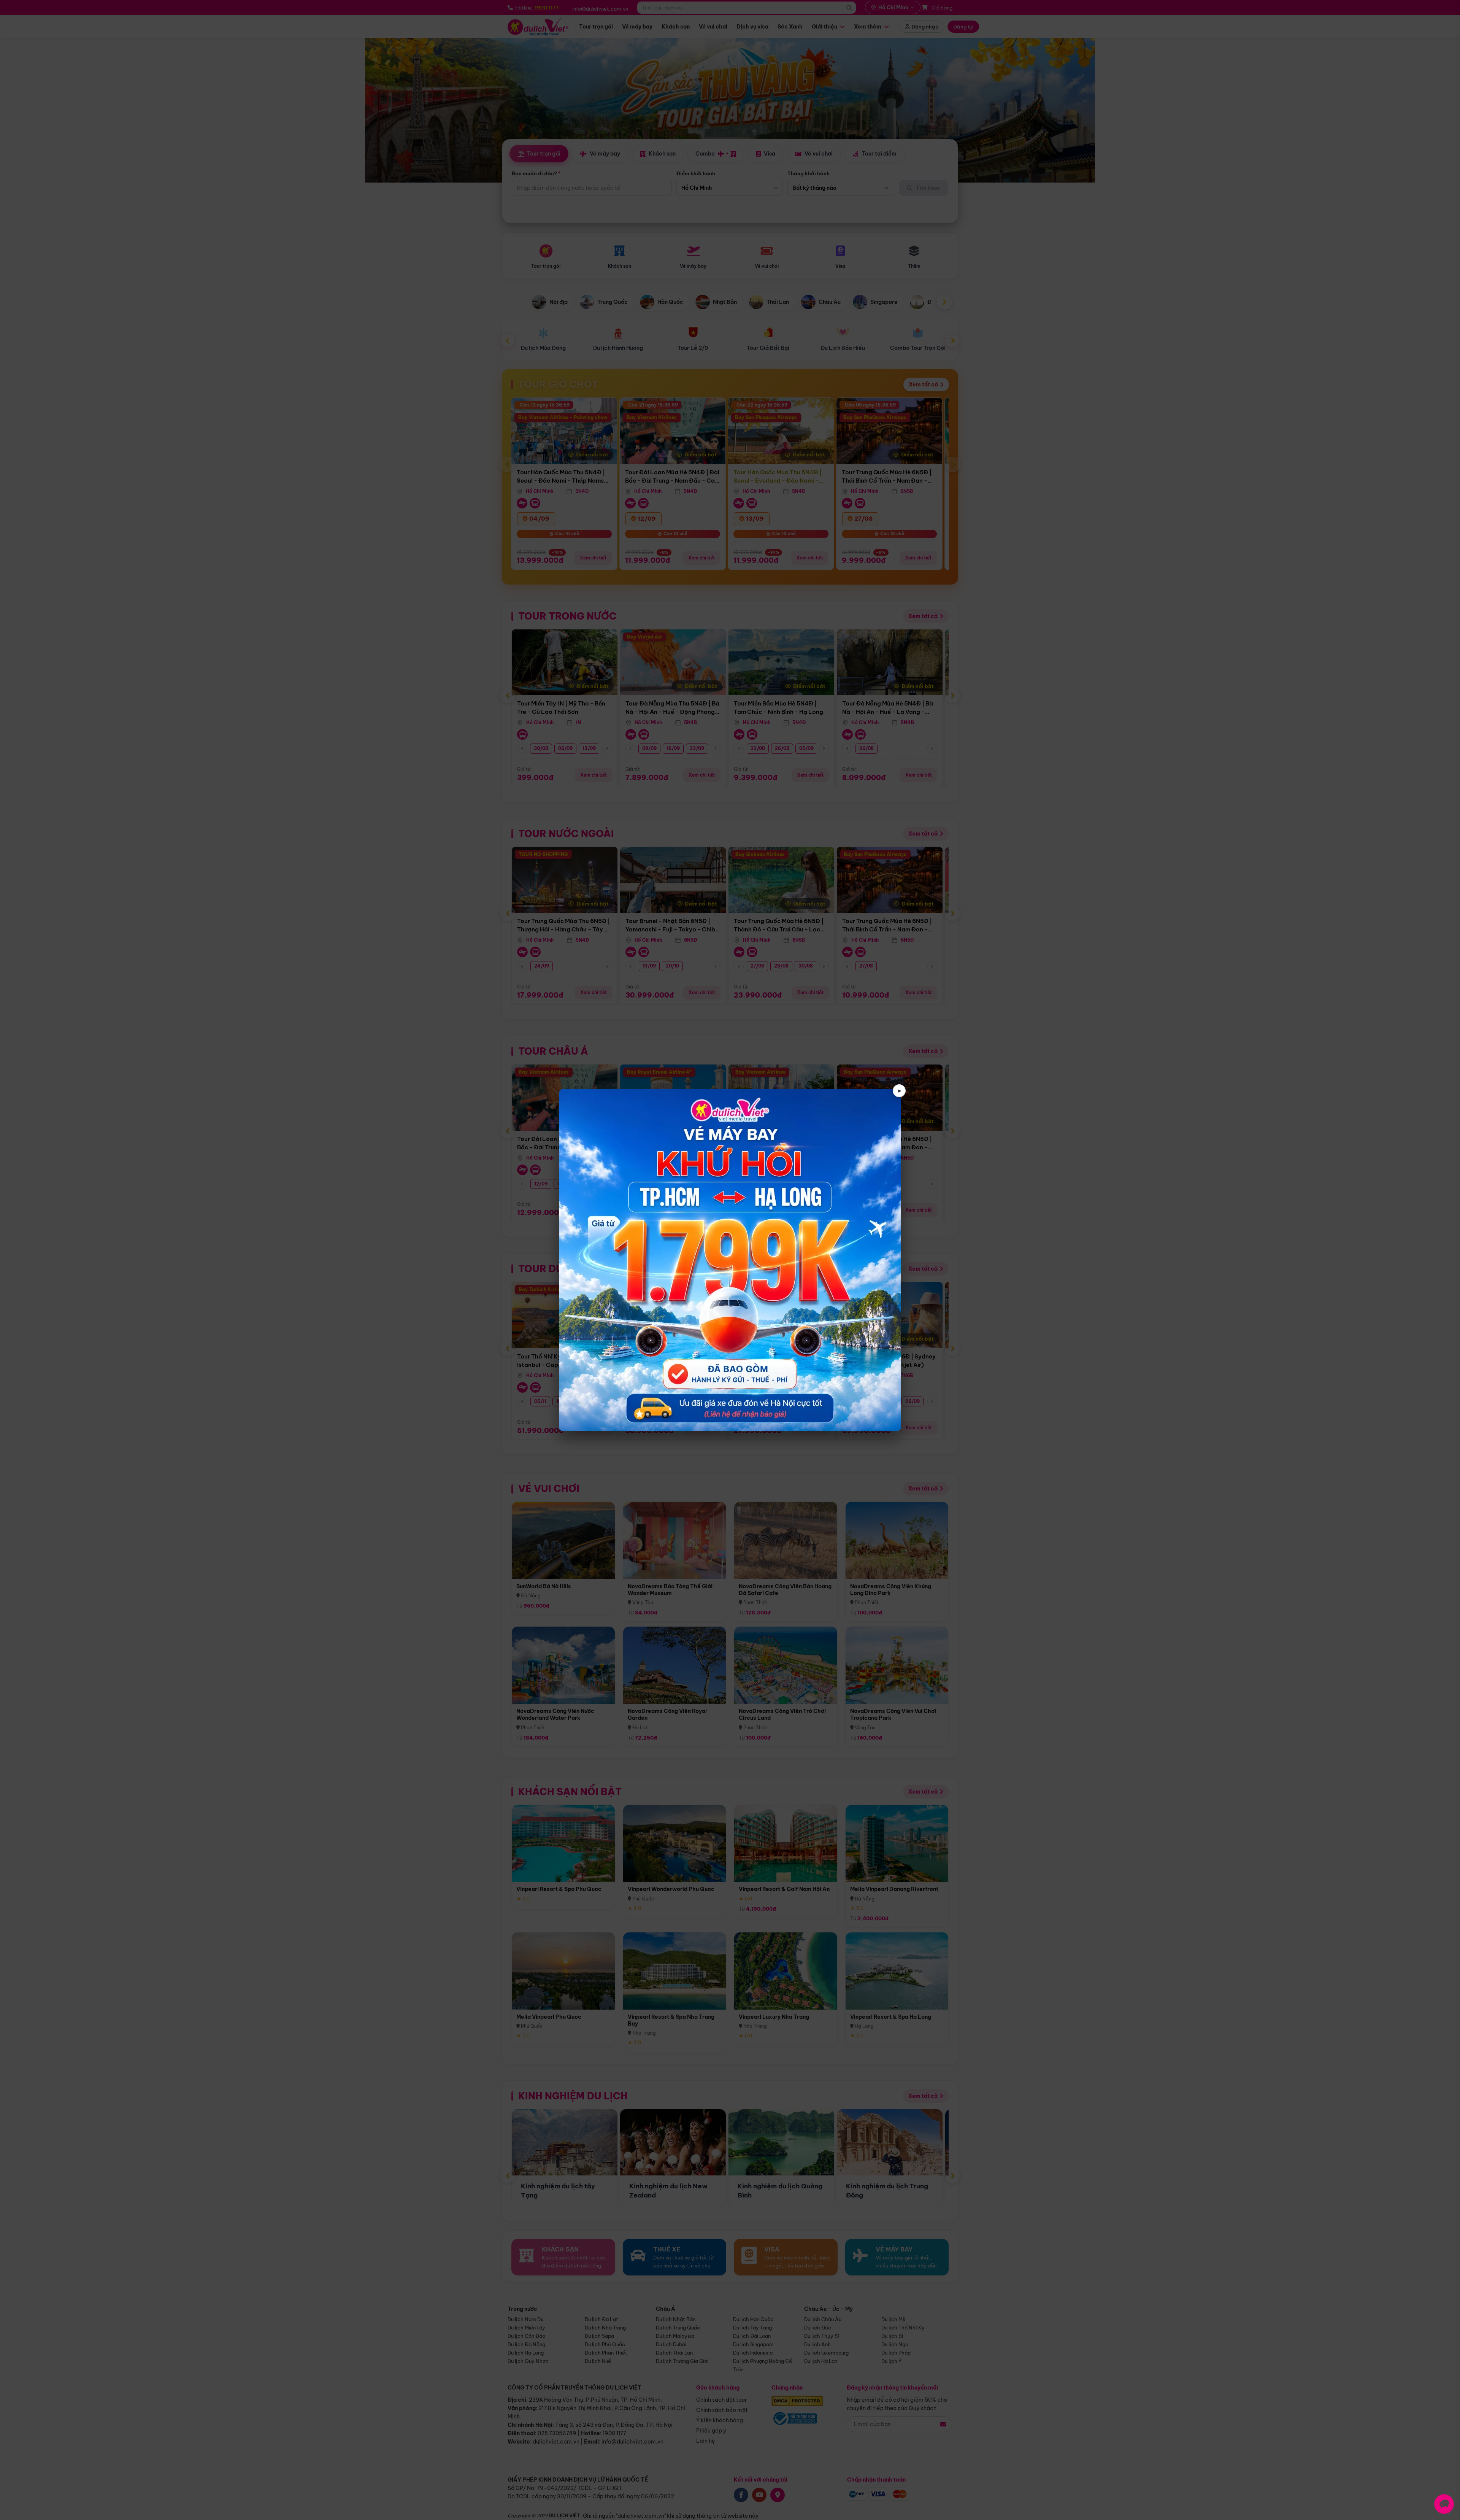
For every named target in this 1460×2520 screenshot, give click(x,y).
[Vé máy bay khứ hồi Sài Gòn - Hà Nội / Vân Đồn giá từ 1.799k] (730, 1260)
